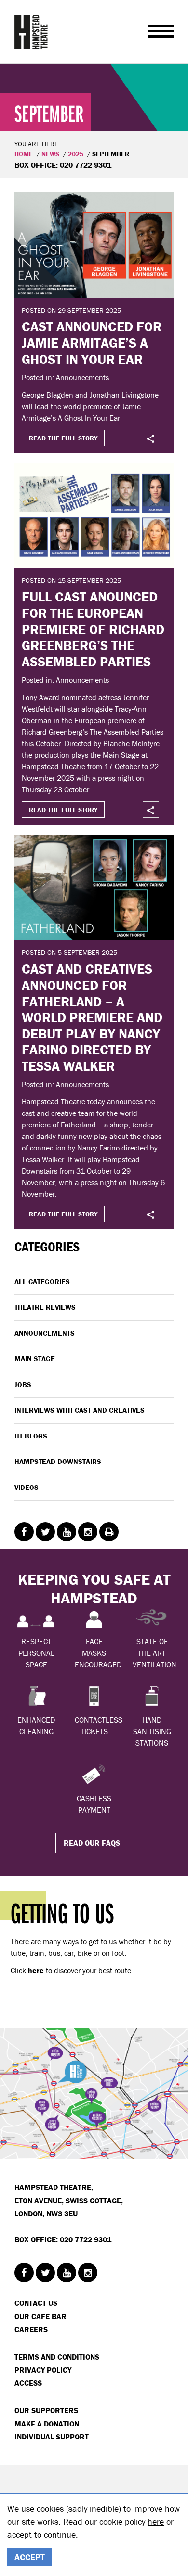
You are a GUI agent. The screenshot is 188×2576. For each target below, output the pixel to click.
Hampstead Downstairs (58, 1461)
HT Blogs (31, 1436)
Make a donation (47, 2424)
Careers (31, 2329)
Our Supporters (46, 2410)
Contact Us (36, 2303)
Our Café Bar (40, 2316)
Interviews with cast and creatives (80, 1410)
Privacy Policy (43, 2370)
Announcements (45, 1333)
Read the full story (63, 438)
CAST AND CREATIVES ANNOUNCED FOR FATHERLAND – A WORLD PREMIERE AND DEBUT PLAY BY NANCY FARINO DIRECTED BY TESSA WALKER (92, 1017)
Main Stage (35, 1358)
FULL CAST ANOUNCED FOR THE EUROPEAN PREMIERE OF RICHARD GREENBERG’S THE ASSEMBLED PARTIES (93, 629)
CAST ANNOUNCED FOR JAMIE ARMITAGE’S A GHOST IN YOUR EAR (92, 343)
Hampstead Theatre (31, 32)
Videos (27, 1487)
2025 (76, 154)
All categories (42, 1282)
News (50, 154)
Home (24, 154)
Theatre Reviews (45, 1307)
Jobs (23, 1384)
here (156, 2521)
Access (28, 2383)
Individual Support (52, 2437)
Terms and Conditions (57, 2357)
